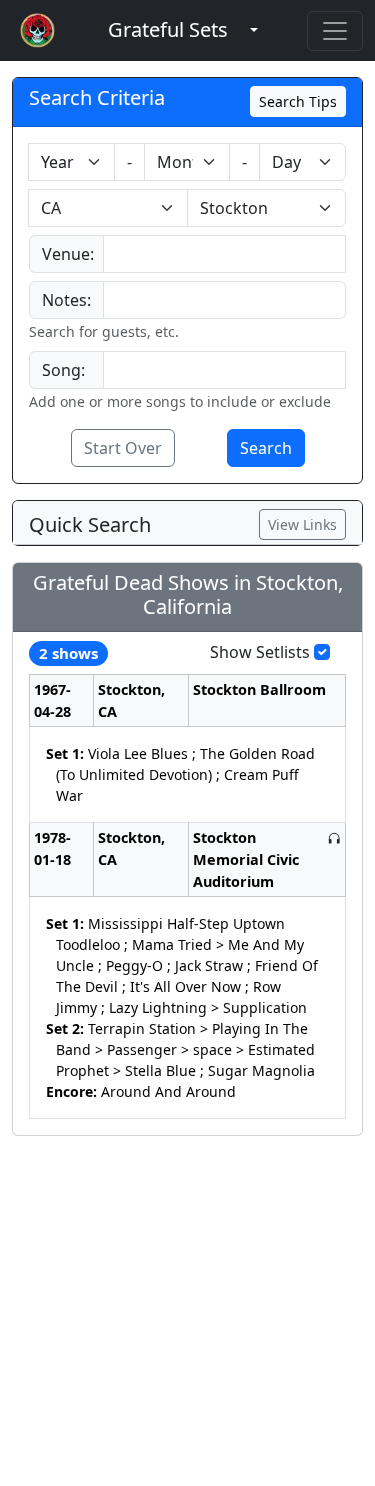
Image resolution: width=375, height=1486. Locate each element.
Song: (63, 370)
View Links (302, 524)
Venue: (68, 254)
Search (266, 448)
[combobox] (224, 254)
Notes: (66, 300)
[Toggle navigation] (335, 31)
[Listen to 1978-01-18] (334, 838)
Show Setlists (260, 652)
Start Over (123, 448)
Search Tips (298, 101)
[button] (168, 30)
